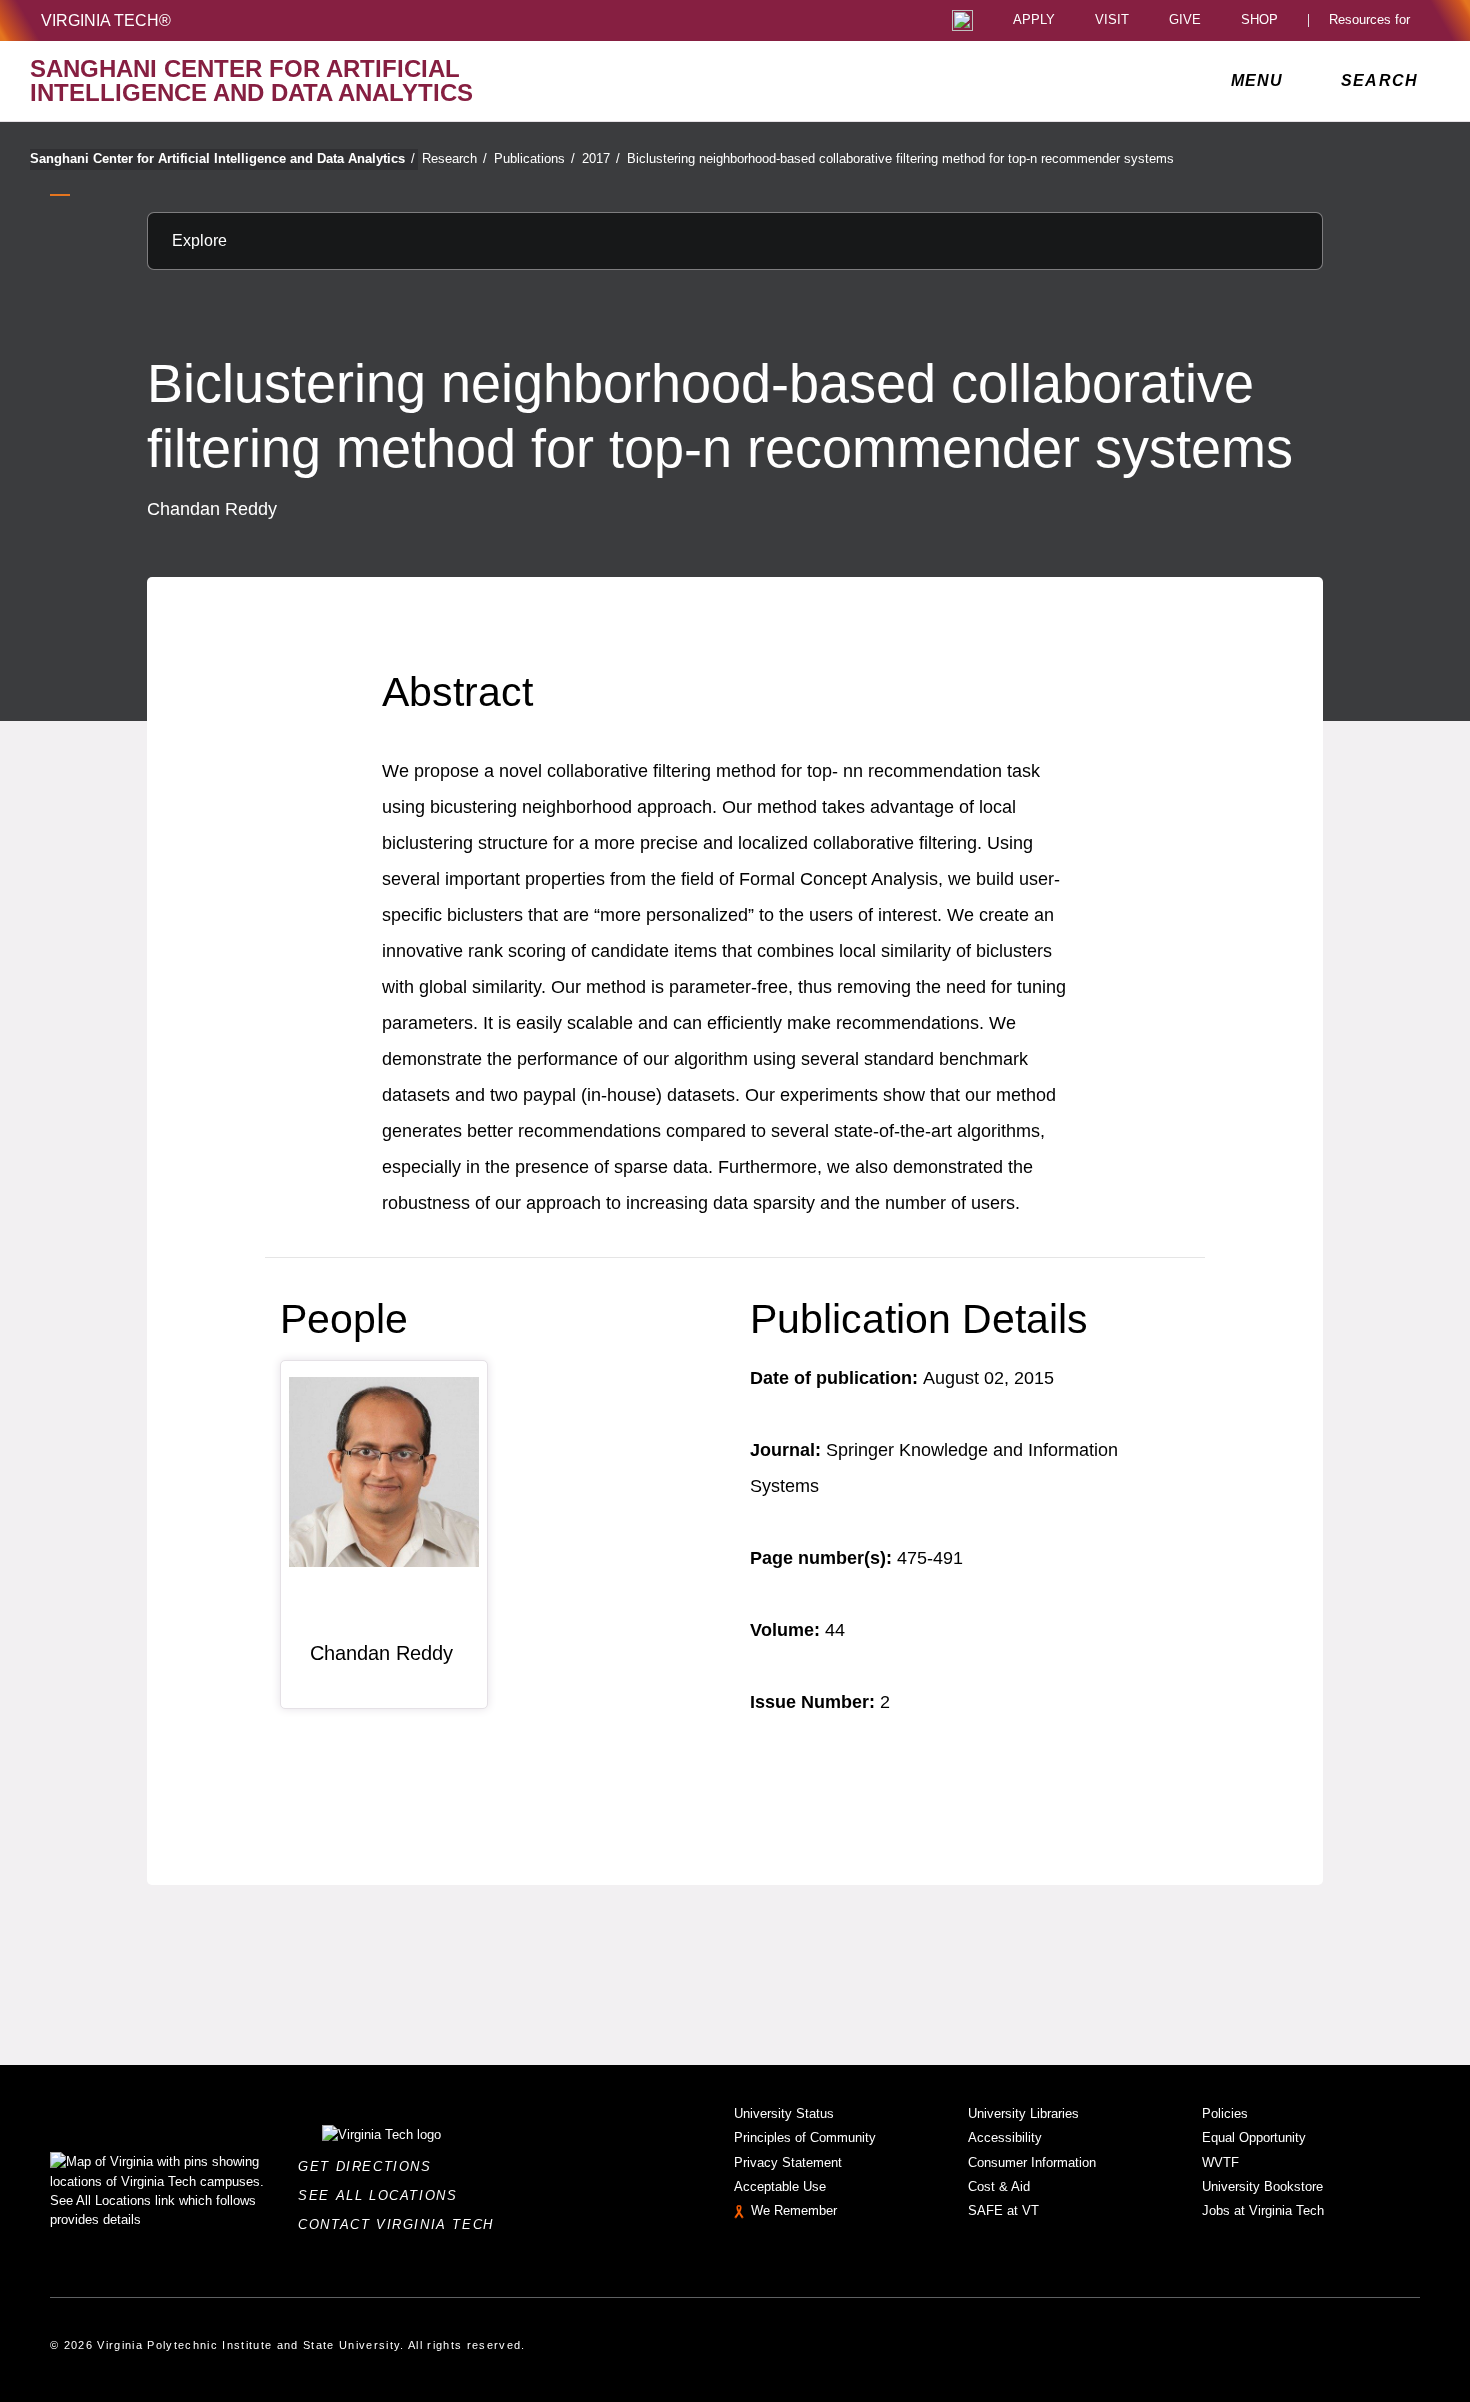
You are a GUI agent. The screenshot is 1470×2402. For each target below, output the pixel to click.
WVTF (1220, 2162)
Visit (1112, 20)
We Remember (794, 2210)
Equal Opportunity (1254, 2137)
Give (1185, 20)
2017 (601, 158)
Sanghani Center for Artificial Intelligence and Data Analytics (222, 158)
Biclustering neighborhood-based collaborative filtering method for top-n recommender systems (900, 158)
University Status (784, 2113)
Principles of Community (805, 2137)
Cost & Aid (999, 2186)
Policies (1225, 2113)
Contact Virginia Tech (401, 2224)
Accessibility (1005, 2137)
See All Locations (383, 2195)
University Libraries (1023, 2113)
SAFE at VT (1003, 2210)
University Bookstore (1262, 2186)
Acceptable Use (780, 2186)
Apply (1034, 20)
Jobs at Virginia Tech (1263, 2210)
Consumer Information (1032, 2162)
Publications (534, 158)
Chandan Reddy (381, 1653)
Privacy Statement (788, 2162)
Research (454, 158)
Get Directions (370, 2166)
